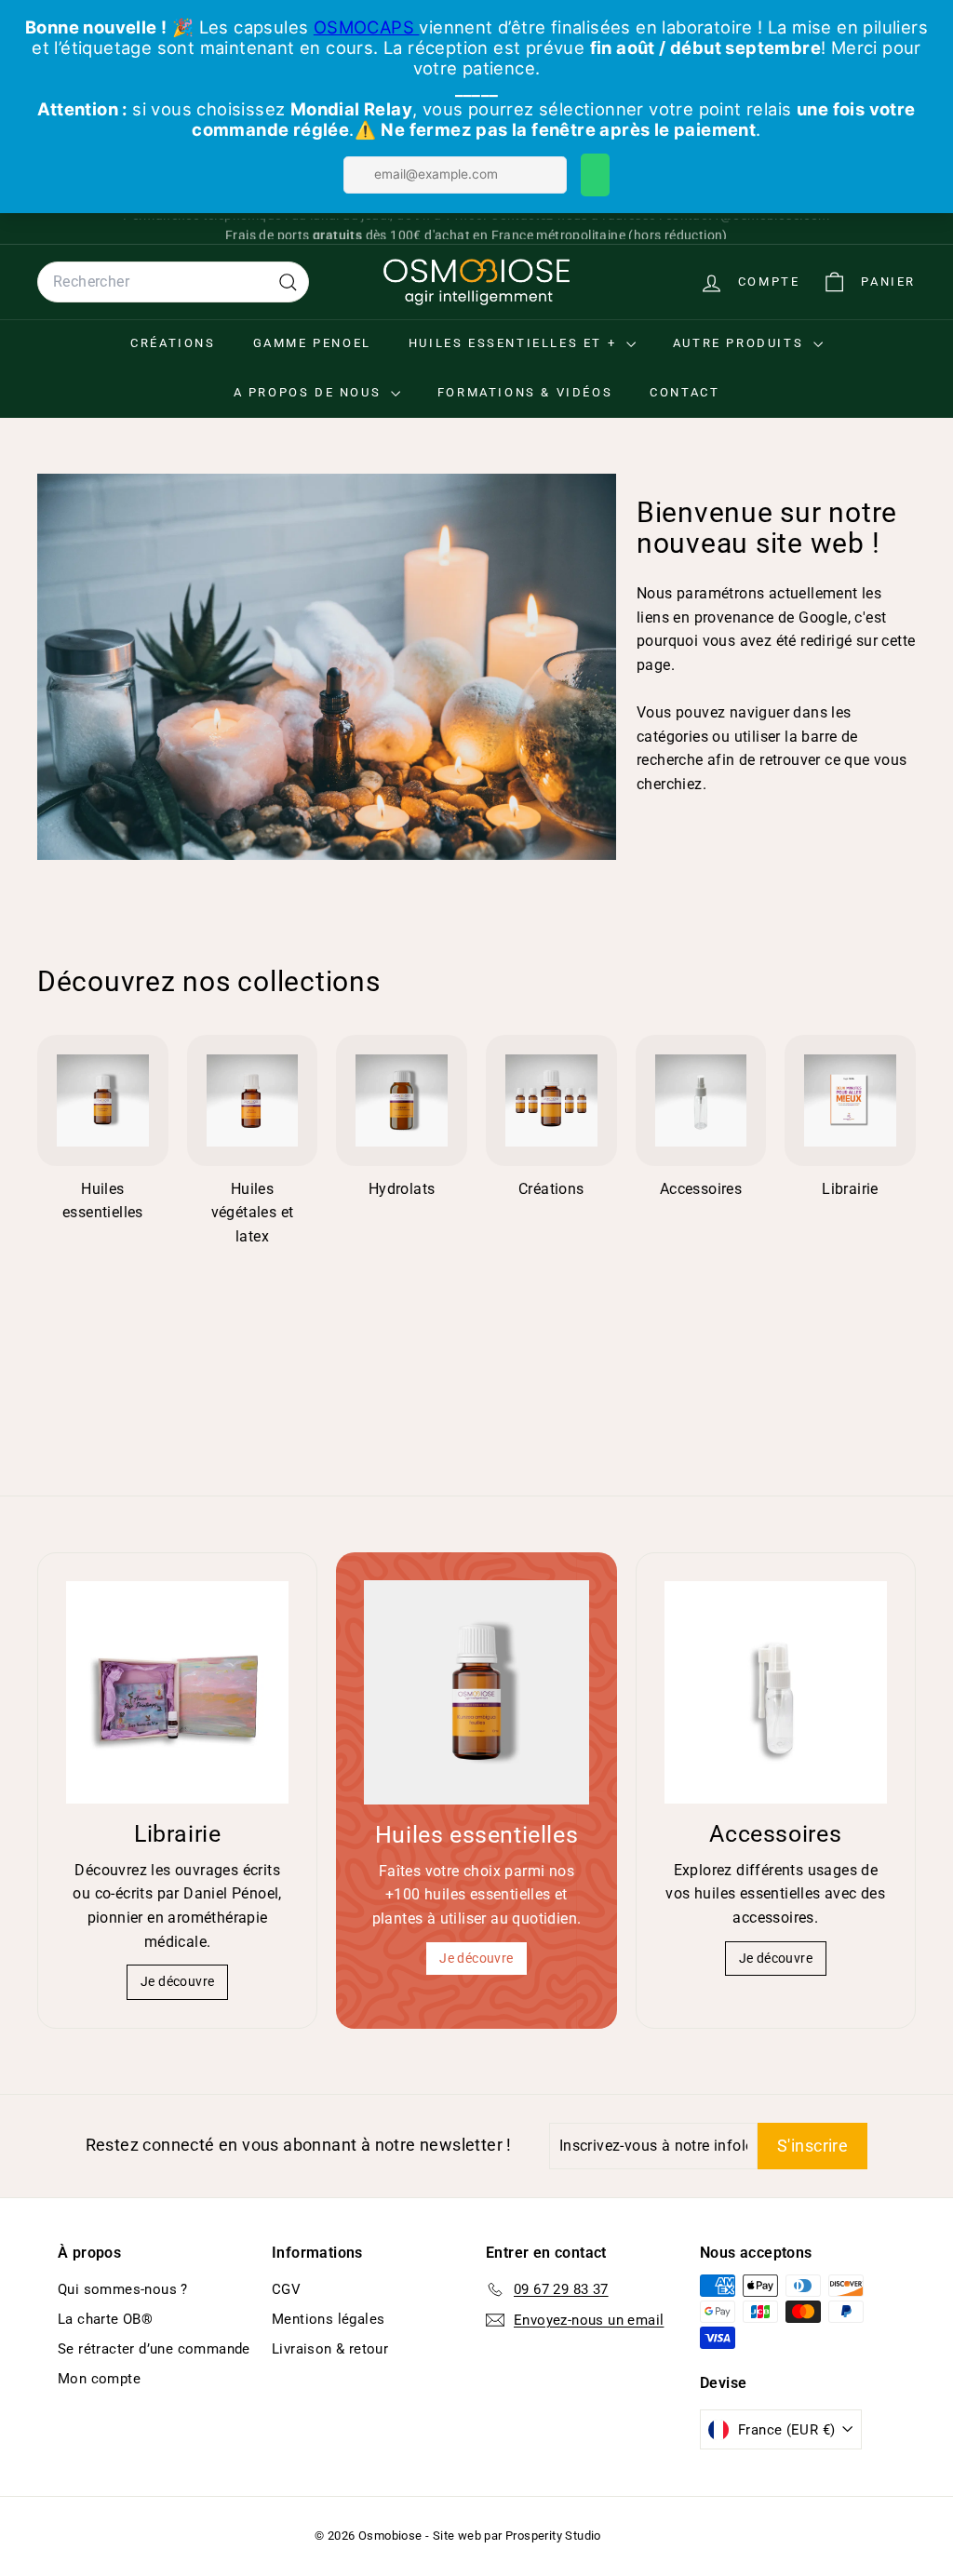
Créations (173, 343)
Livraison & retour (330, 2349)
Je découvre (177, 1981)
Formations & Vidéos (525, 392)
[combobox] (173, 282)
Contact (685, 392)
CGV (286, 2289)
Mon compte (99, 2379)
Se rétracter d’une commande (154, 2349)
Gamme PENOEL (312, 343)
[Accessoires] (776, 1692)
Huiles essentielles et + (515, 343)
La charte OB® (105, 2319)
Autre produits (741, 343)
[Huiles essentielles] (476, 1692)
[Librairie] (177, 1692)
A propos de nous (310, 392)
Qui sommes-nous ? (123, 2289)
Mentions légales (328, 2319)
